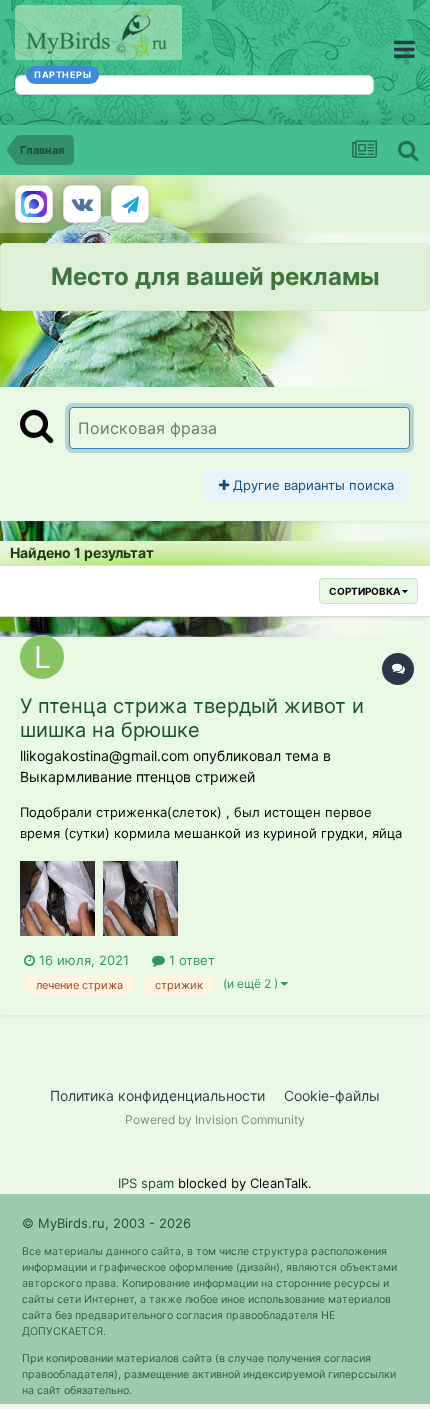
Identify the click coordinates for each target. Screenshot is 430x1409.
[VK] (82, 204)
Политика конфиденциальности (157, 1095)
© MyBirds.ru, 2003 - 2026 (106, 1223)
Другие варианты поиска (311, 485)
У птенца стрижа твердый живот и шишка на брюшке (192, 718)
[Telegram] (130, 204)
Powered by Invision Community (215, 1119)
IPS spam (146, 1183)
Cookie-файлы (332, 1095)
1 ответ (190, 960)
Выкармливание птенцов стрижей (137, 776)
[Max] (34, 204)
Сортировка (365, 591)
